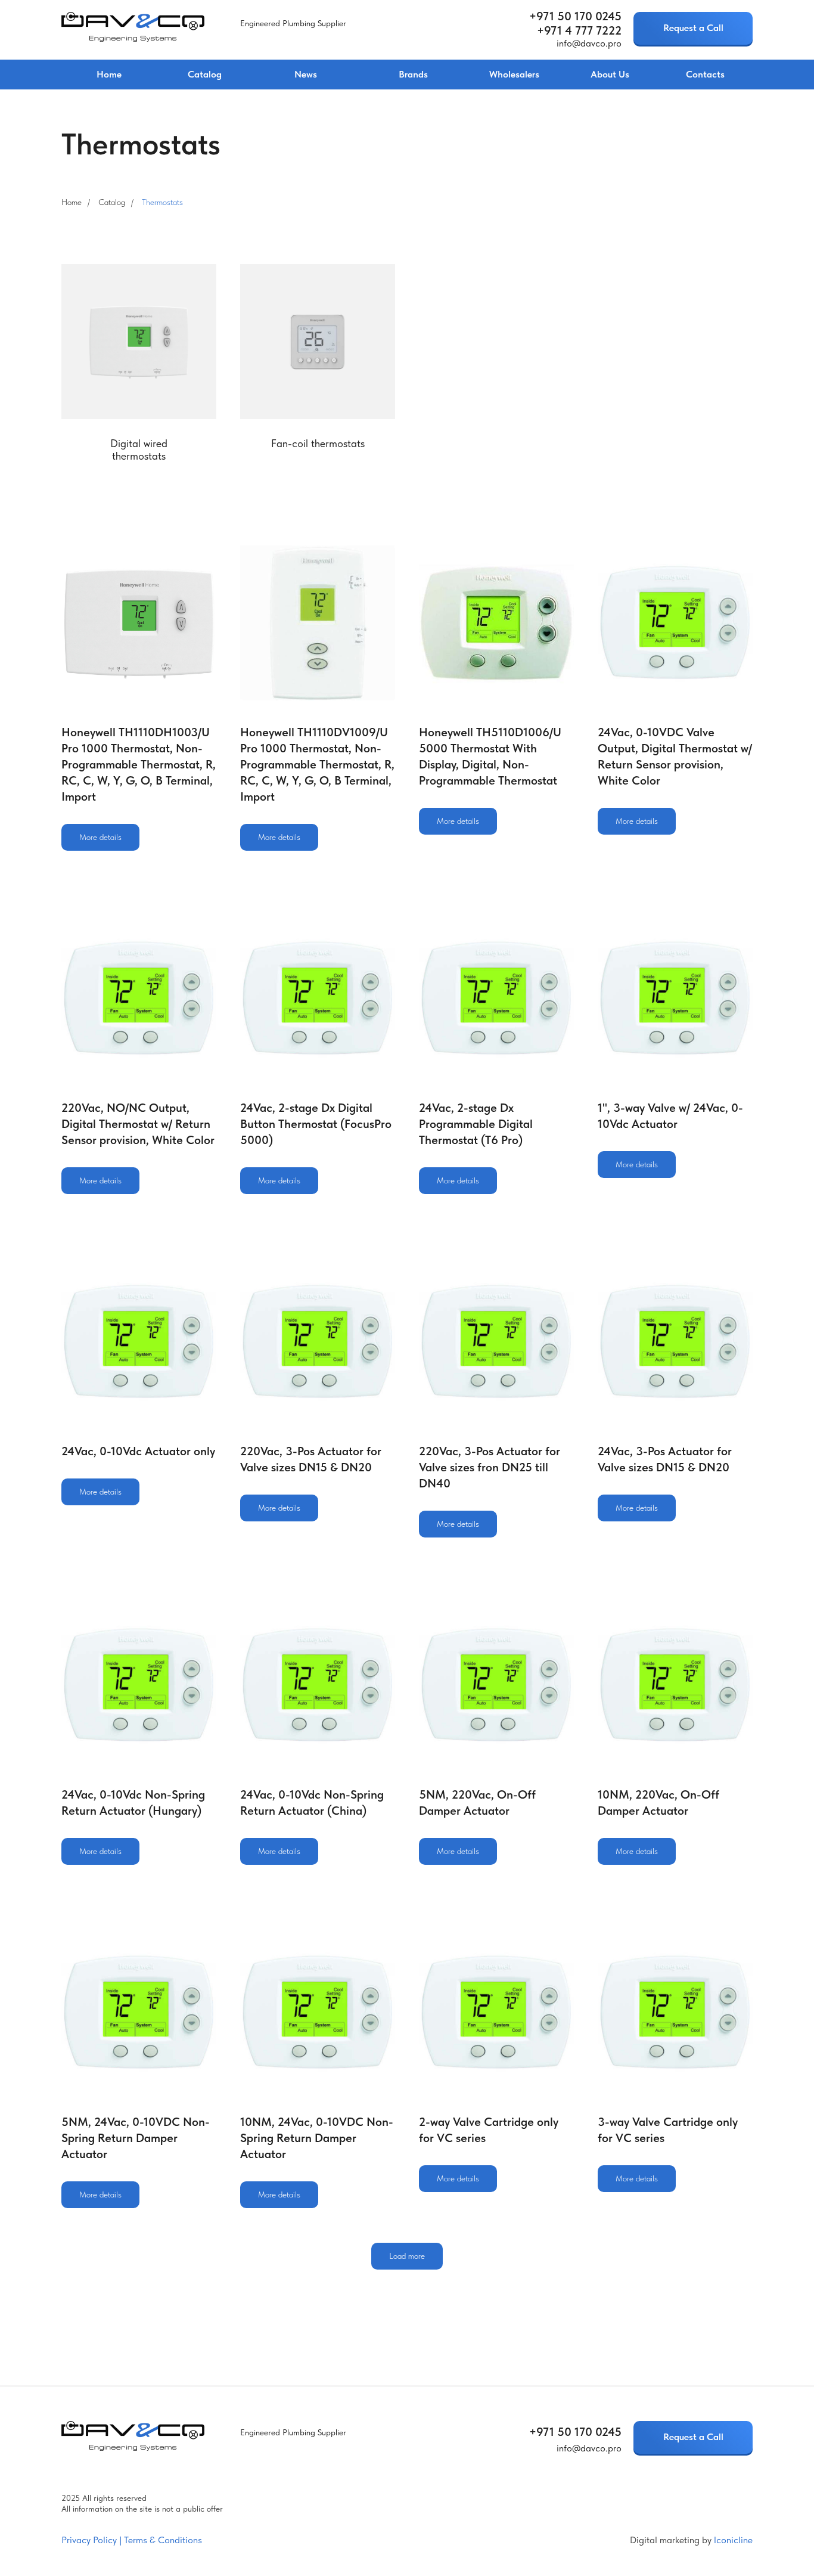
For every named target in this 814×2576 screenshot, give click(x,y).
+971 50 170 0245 (575, 16)
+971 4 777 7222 (579, 30)
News (306, 74)
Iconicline (733, 2540)
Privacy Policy (89, 2540)
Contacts (705, 74)
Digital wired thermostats (139, 450)
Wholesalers (514, 74)
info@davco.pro (589, 43)
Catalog (205, 74)
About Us (610, 74)
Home (109, 74)
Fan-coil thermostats (318, 443)
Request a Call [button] (693, 28)
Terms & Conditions (163, 2540)
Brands (413, 74)
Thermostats (162, 202)
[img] (133, 27)
